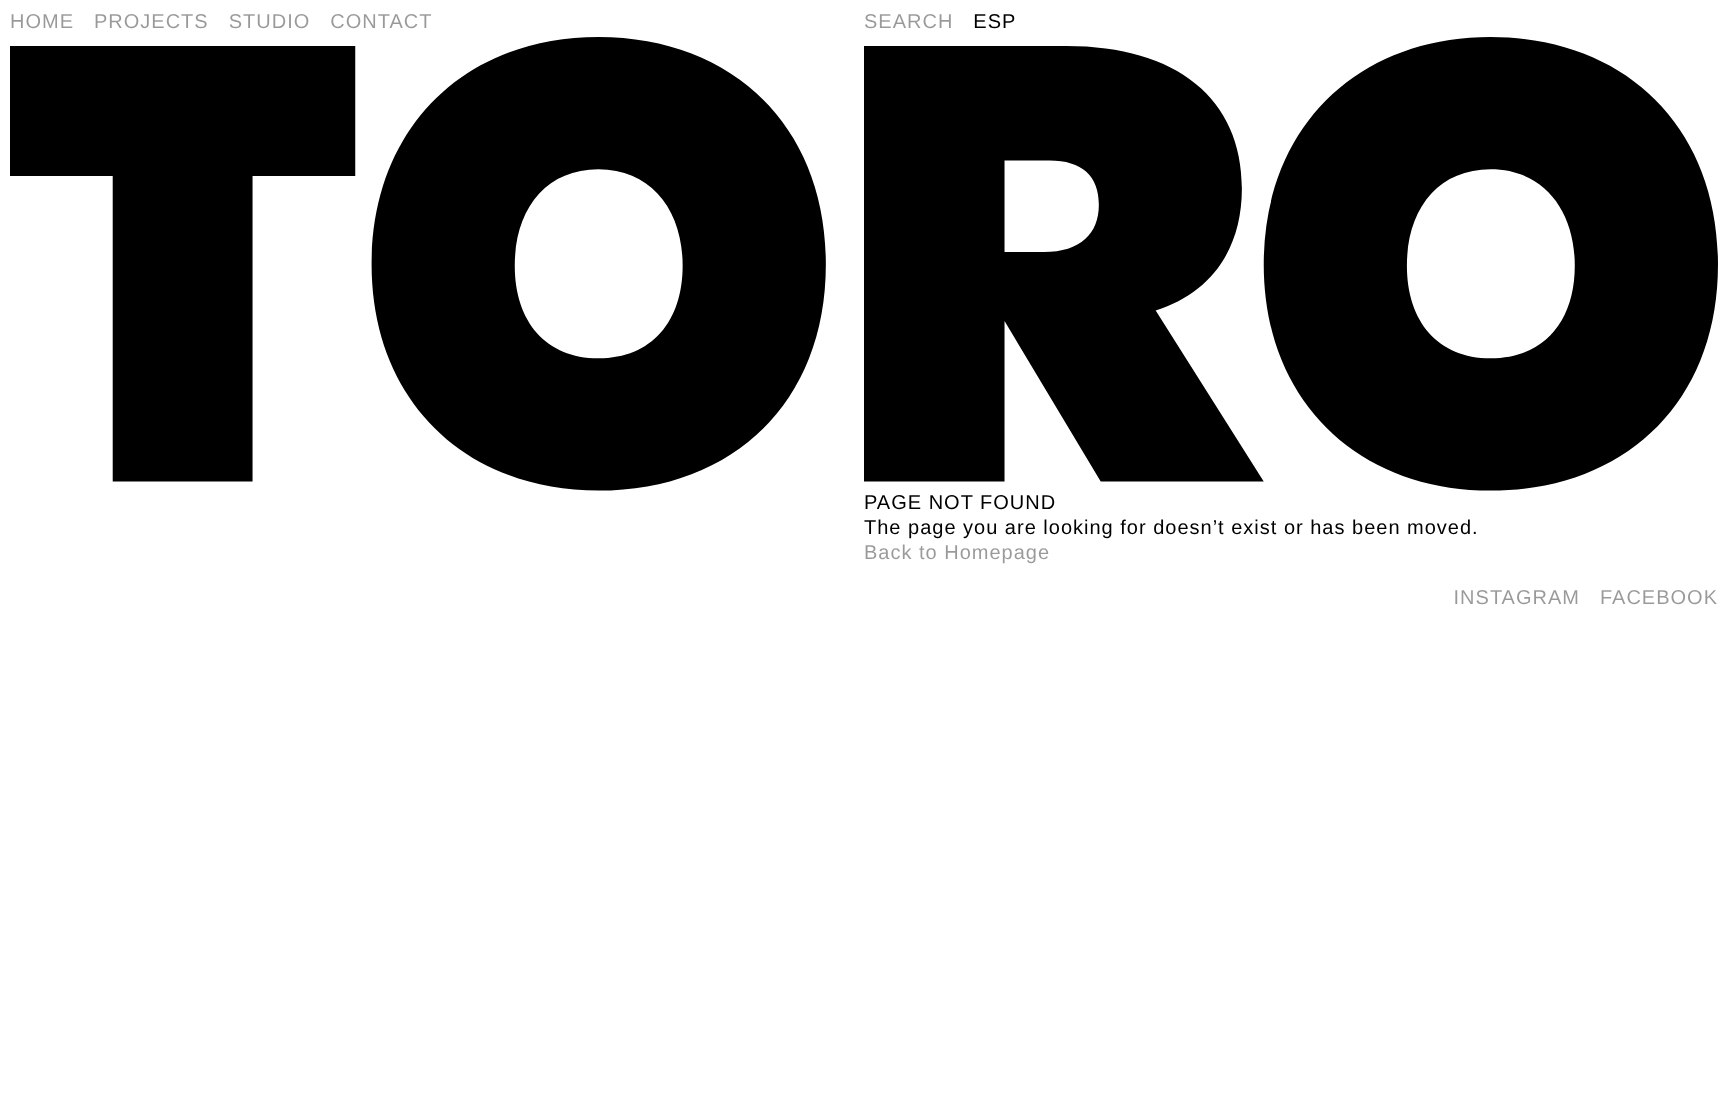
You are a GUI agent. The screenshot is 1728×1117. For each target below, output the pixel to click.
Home (42, 22)
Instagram (1517, 598)
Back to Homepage (957, 553)
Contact (381, 22)
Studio (270, 22)
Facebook (1659, 598)
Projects (151, 22)
